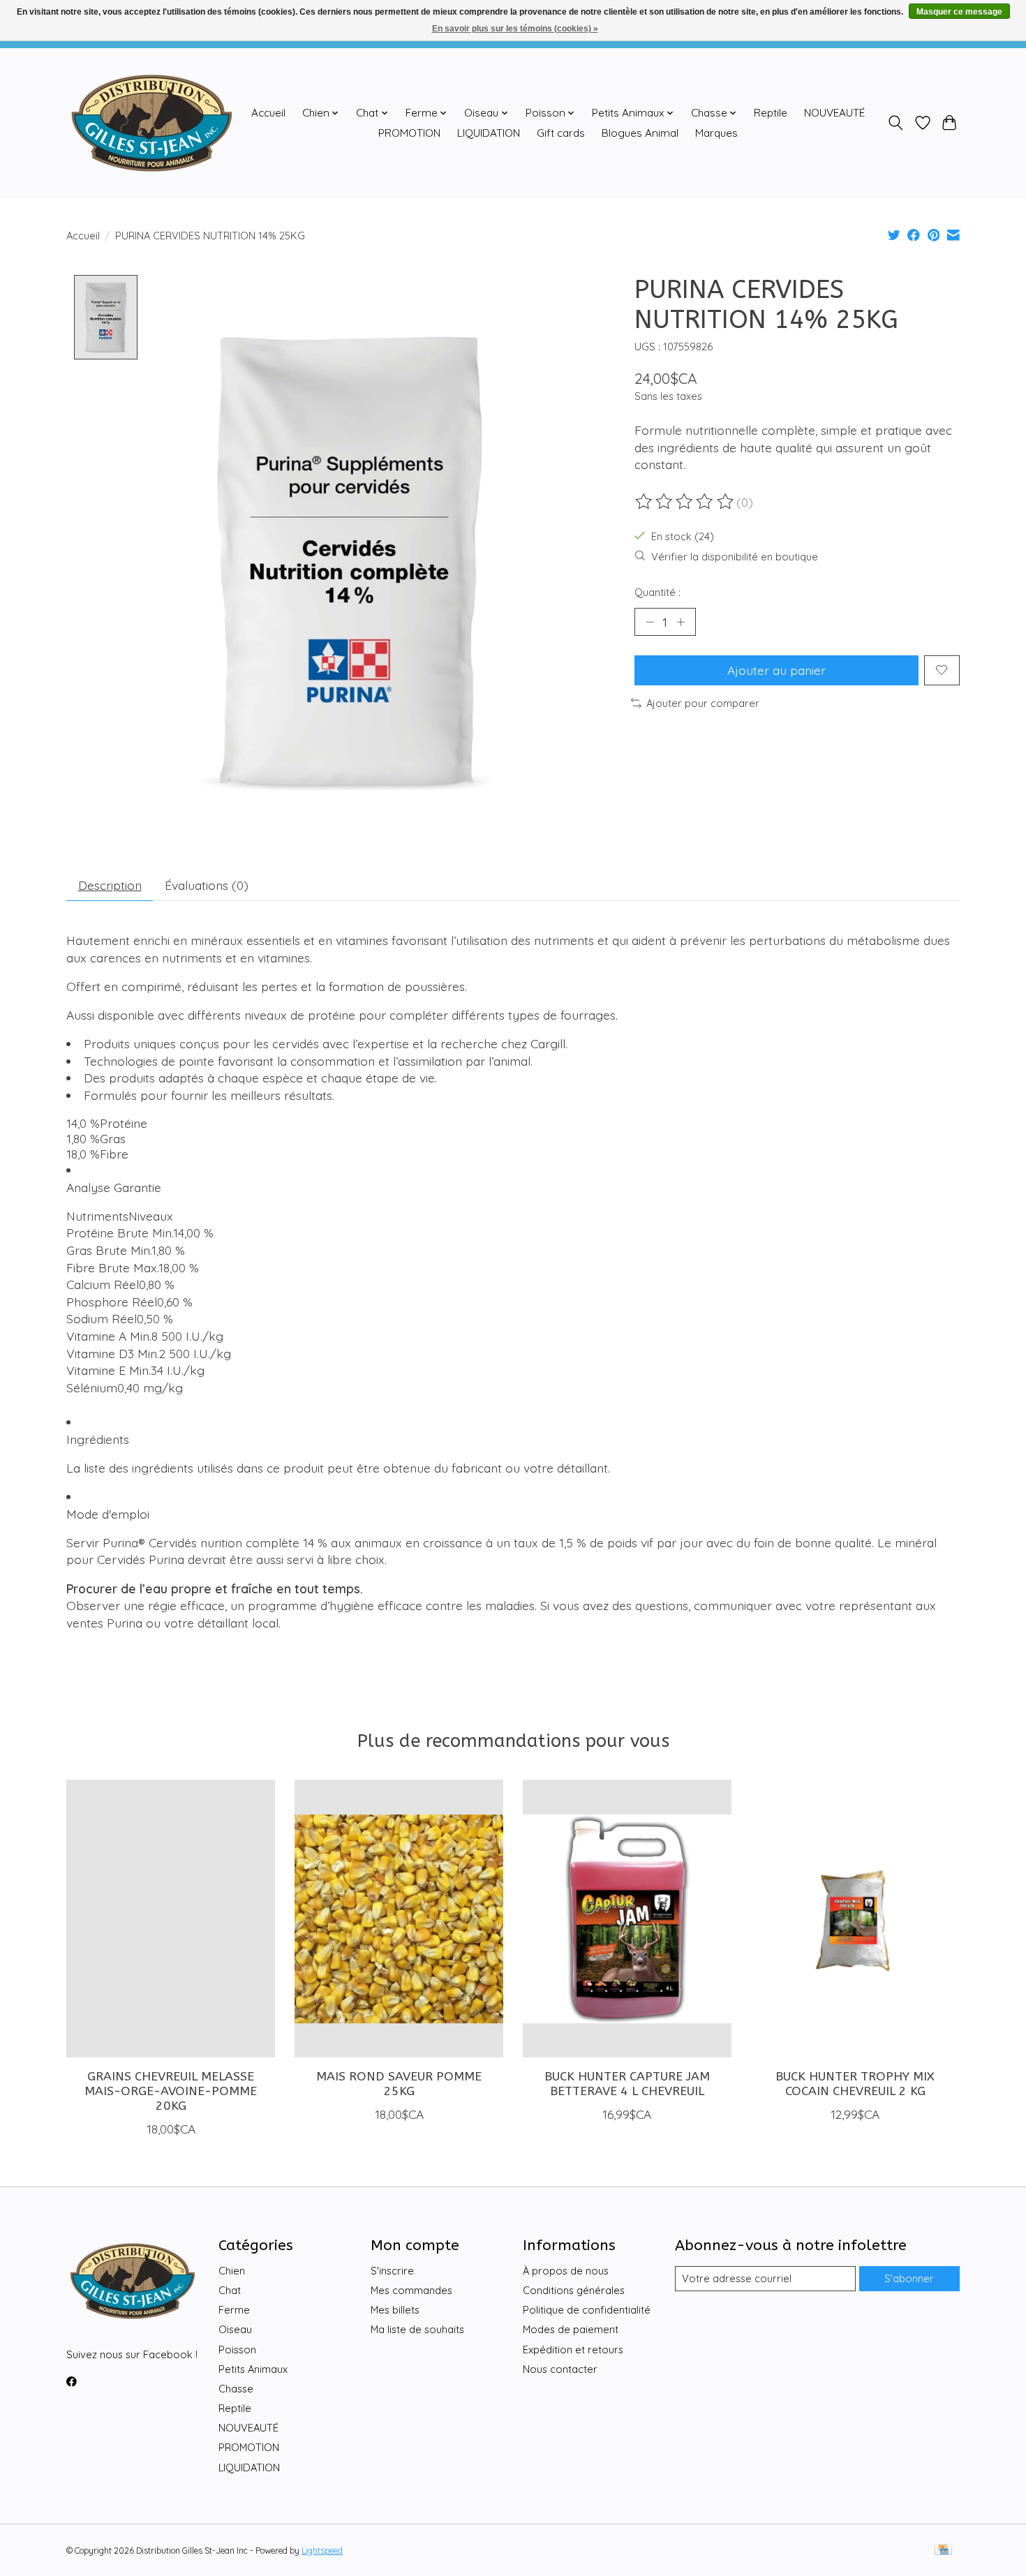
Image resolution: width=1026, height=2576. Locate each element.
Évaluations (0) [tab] (207, 885)
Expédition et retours (573, 2350)
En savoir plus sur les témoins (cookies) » (515, 29)
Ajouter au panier (776, 670)
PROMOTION (409, 133)
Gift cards (561, 133)
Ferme (234, 2310)
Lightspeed (322, 2551)
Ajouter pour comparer (703, 703)
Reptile (771, 113)
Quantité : (657, 592)
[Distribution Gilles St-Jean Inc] (152, 123)
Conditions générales (574, 2290)
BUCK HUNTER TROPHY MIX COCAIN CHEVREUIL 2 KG (855, 2084)
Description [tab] (110, 885)
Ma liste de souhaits (417, 2329)
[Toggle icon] (896, 123)
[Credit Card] (943, 2551)
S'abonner (909, 2278)
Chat (230, 2290)
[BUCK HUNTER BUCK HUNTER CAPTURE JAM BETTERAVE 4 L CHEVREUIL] (627, 1919)
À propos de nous (566, 2271)
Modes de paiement (571, 2329)
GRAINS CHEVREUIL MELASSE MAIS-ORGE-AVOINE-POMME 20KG (171, 2091)
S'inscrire (392, 2271)
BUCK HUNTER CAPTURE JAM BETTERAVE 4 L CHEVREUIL (627, 2084)
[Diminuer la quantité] (650, 622)
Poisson (237, 2350)
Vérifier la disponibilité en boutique (735, 557)
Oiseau (235, 2329)
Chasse (236, 2389)
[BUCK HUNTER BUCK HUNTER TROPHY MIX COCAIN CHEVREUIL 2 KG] (855, 1919)
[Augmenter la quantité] (681, 622)
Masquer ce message (959, 12)
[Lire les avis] (685, 502)
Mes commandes (411, 2290)
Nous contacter (560, 2369)
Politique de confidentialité (587, 2310)
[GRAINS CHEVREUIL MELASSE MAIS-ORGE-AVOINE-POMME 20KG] (171, 1919)
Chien (232, 2271)
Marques (716, 133)
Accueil (268, 113)
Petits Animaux (253, 2369)
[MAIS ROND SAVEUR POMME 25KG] (399, 1919)
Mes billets (395, 2310)
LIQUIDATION (489, 133)
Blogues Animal (640, 133)
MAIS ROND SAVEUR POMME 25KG (399, 2084)
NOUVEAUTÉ (834, 113)
